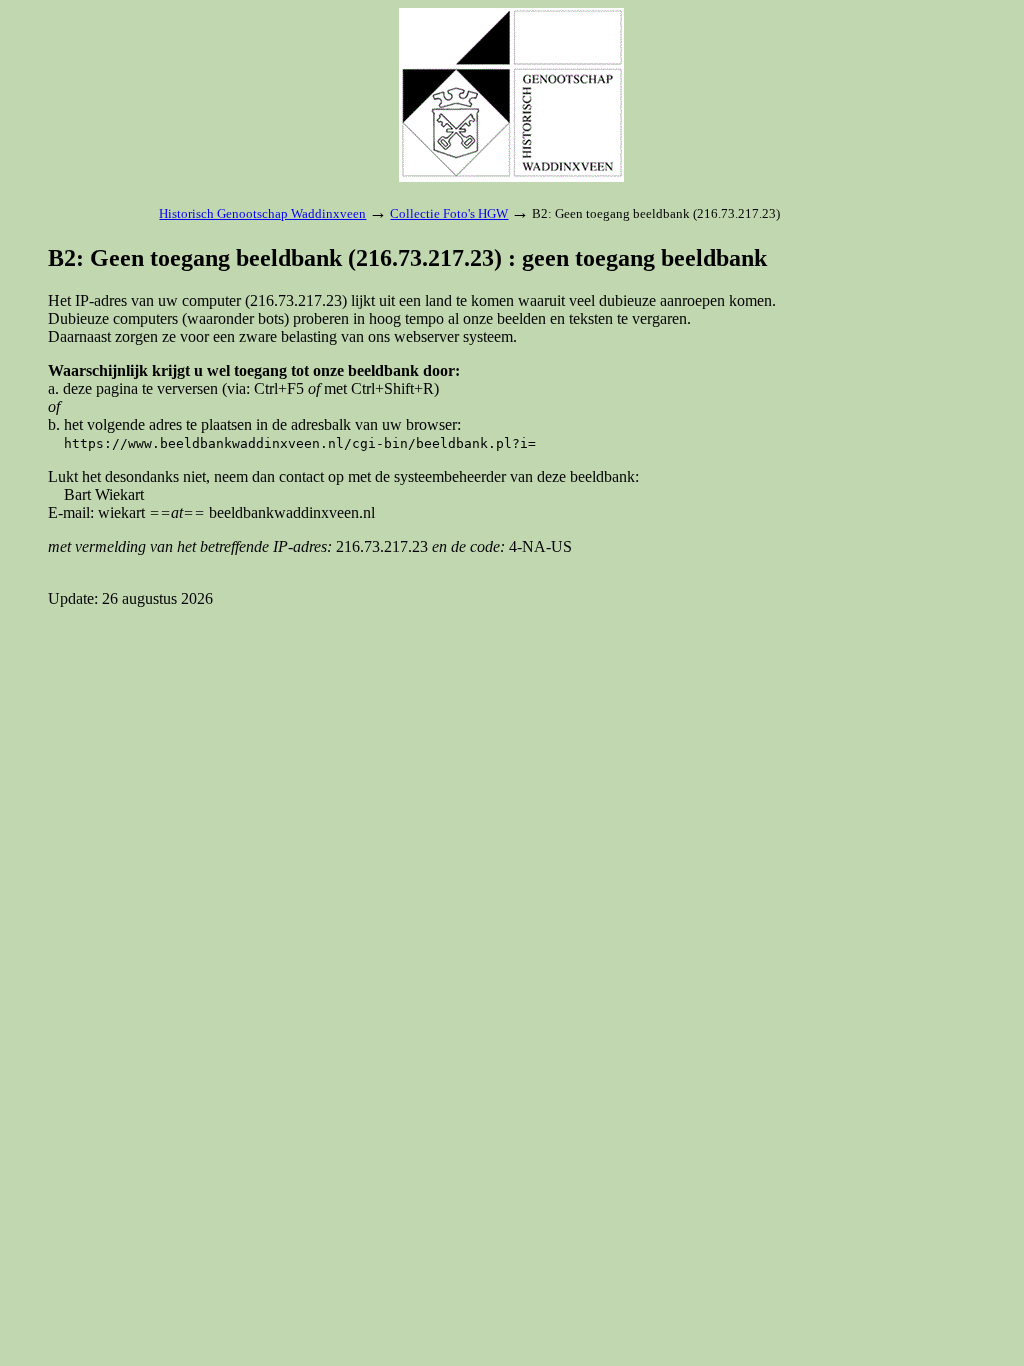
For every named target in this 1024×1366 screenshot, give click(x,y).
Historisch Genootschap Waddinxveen (262, 213)
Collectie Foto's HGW (449, 213)
